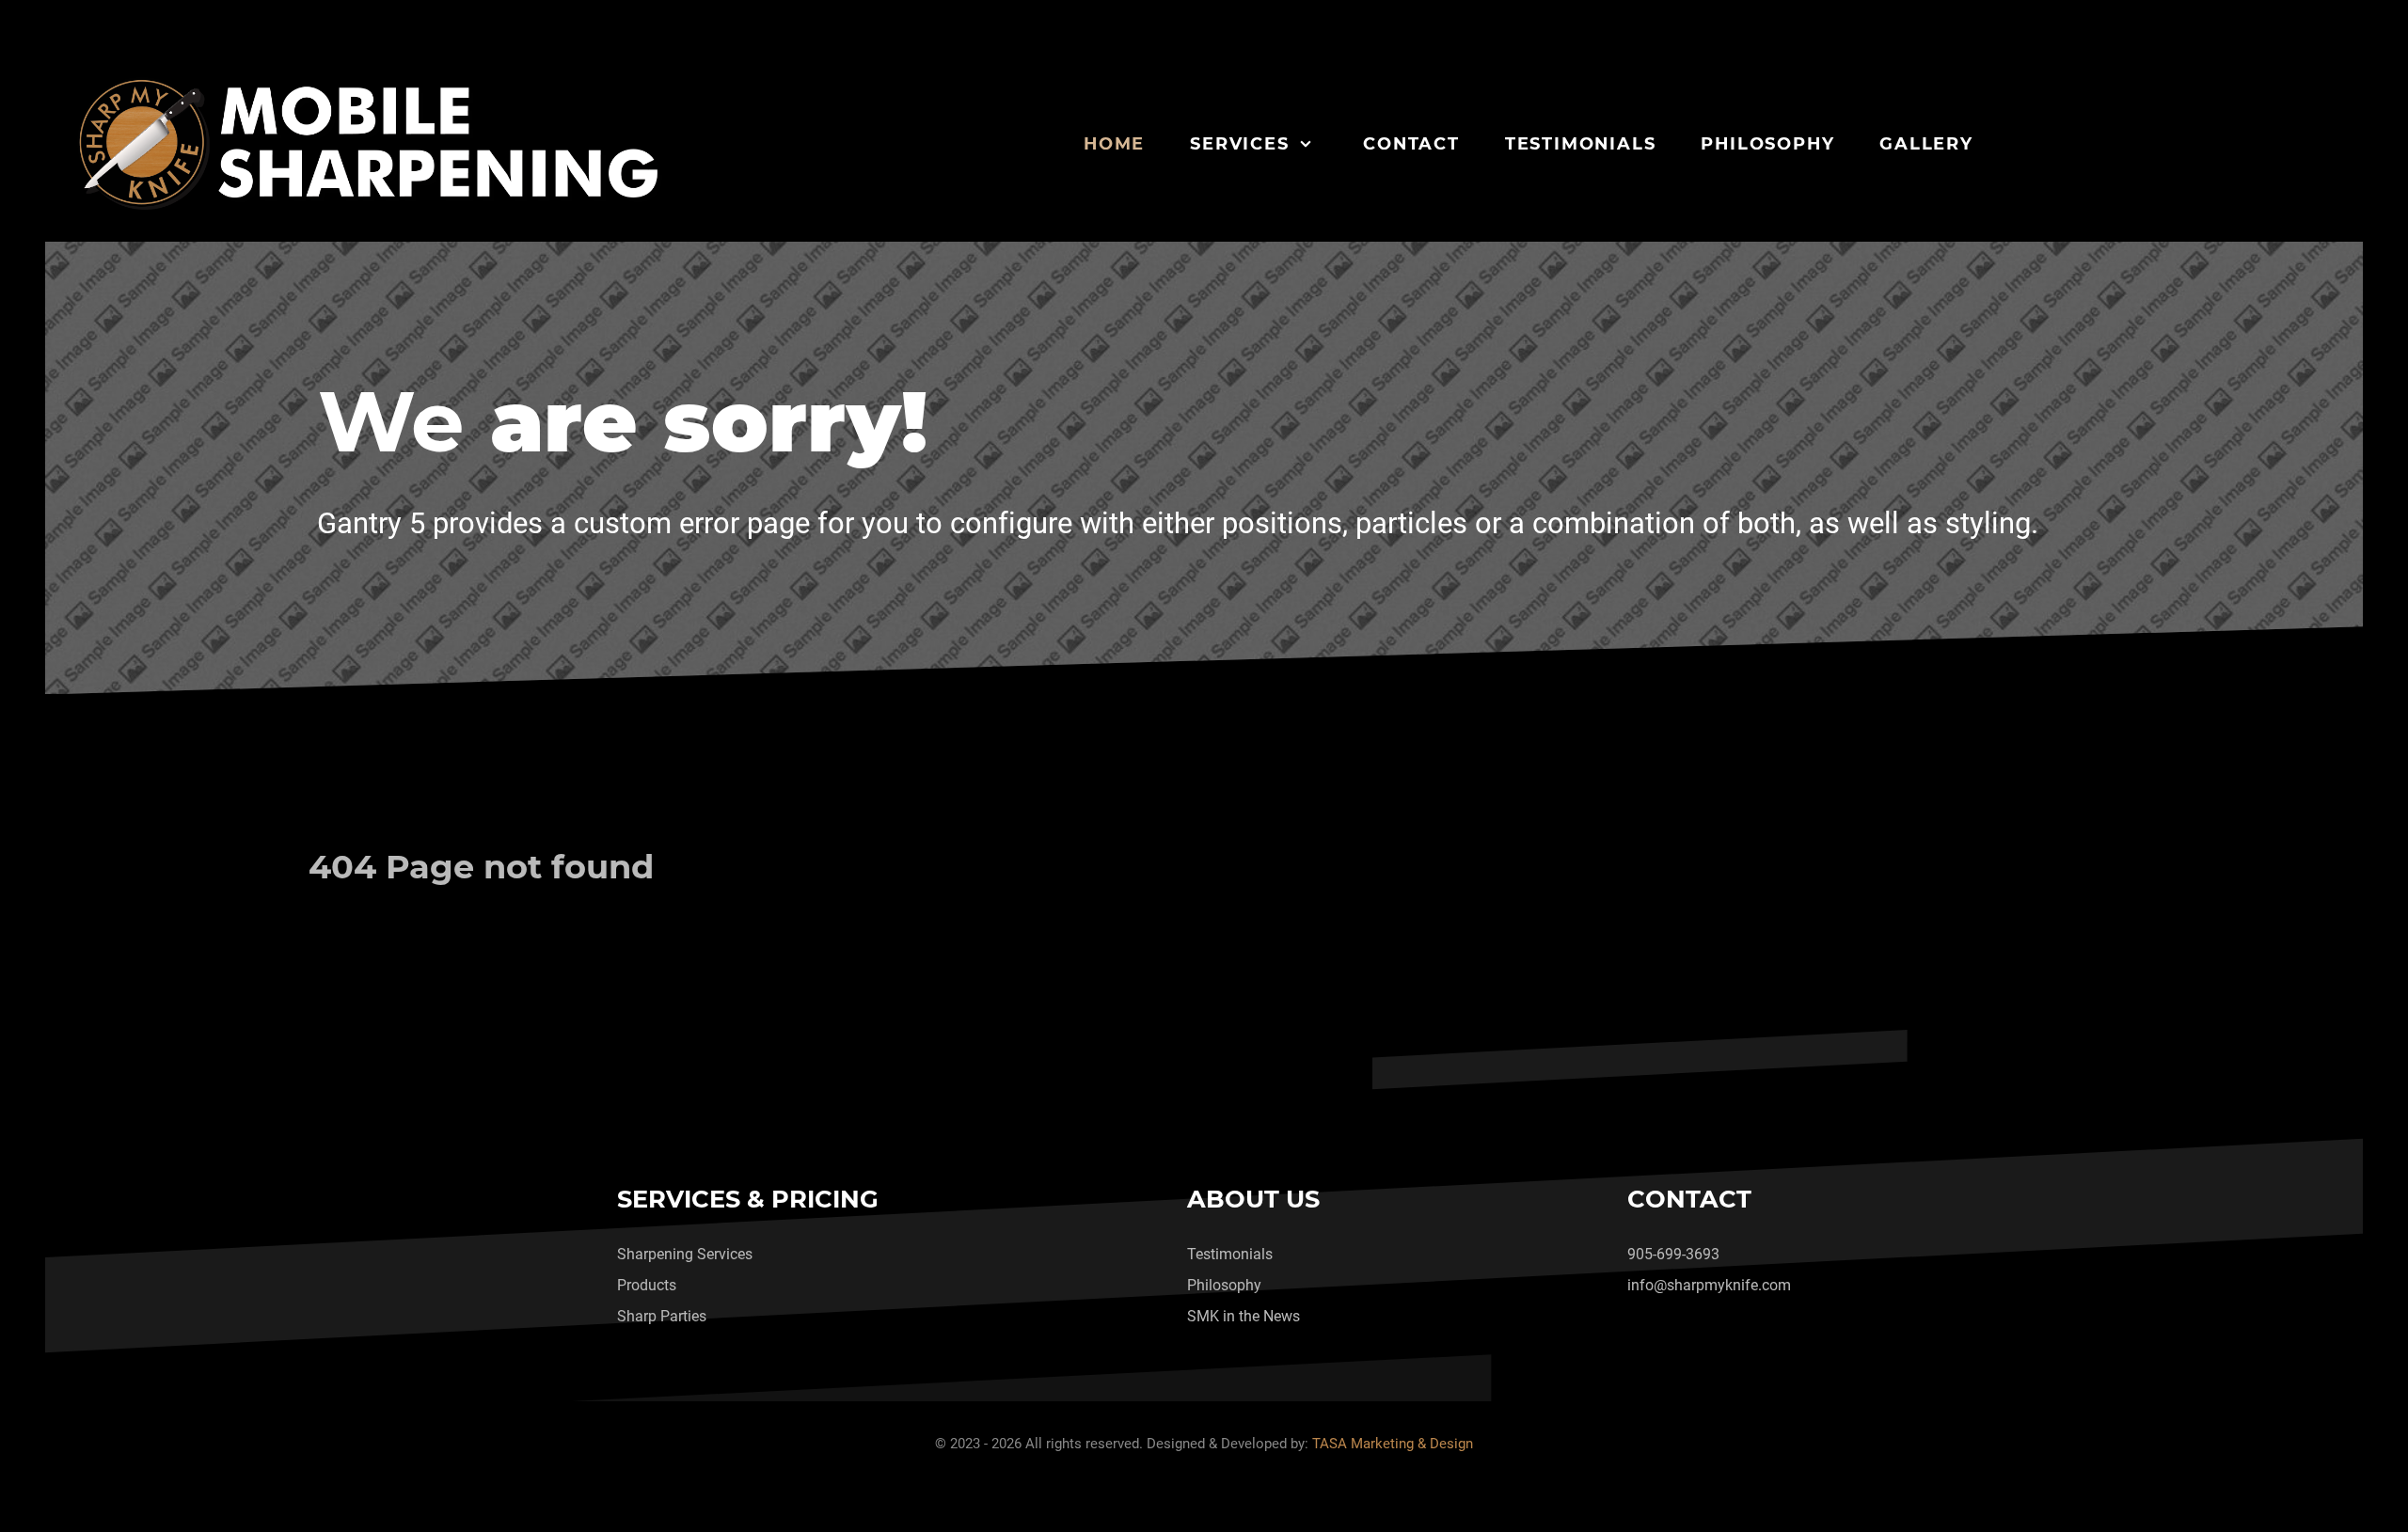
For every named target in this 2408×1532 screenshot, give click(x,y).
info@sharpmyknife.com (1709, 1285)
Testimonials (1230, 1254)
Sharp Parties (662, 1316)
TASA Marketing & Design (1393, 1444)
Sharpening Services (685, 1254)
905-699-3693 (1673, 1254)
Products (647, 1285)
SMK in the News (1244, 1316)
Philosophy (1224, 1285)
